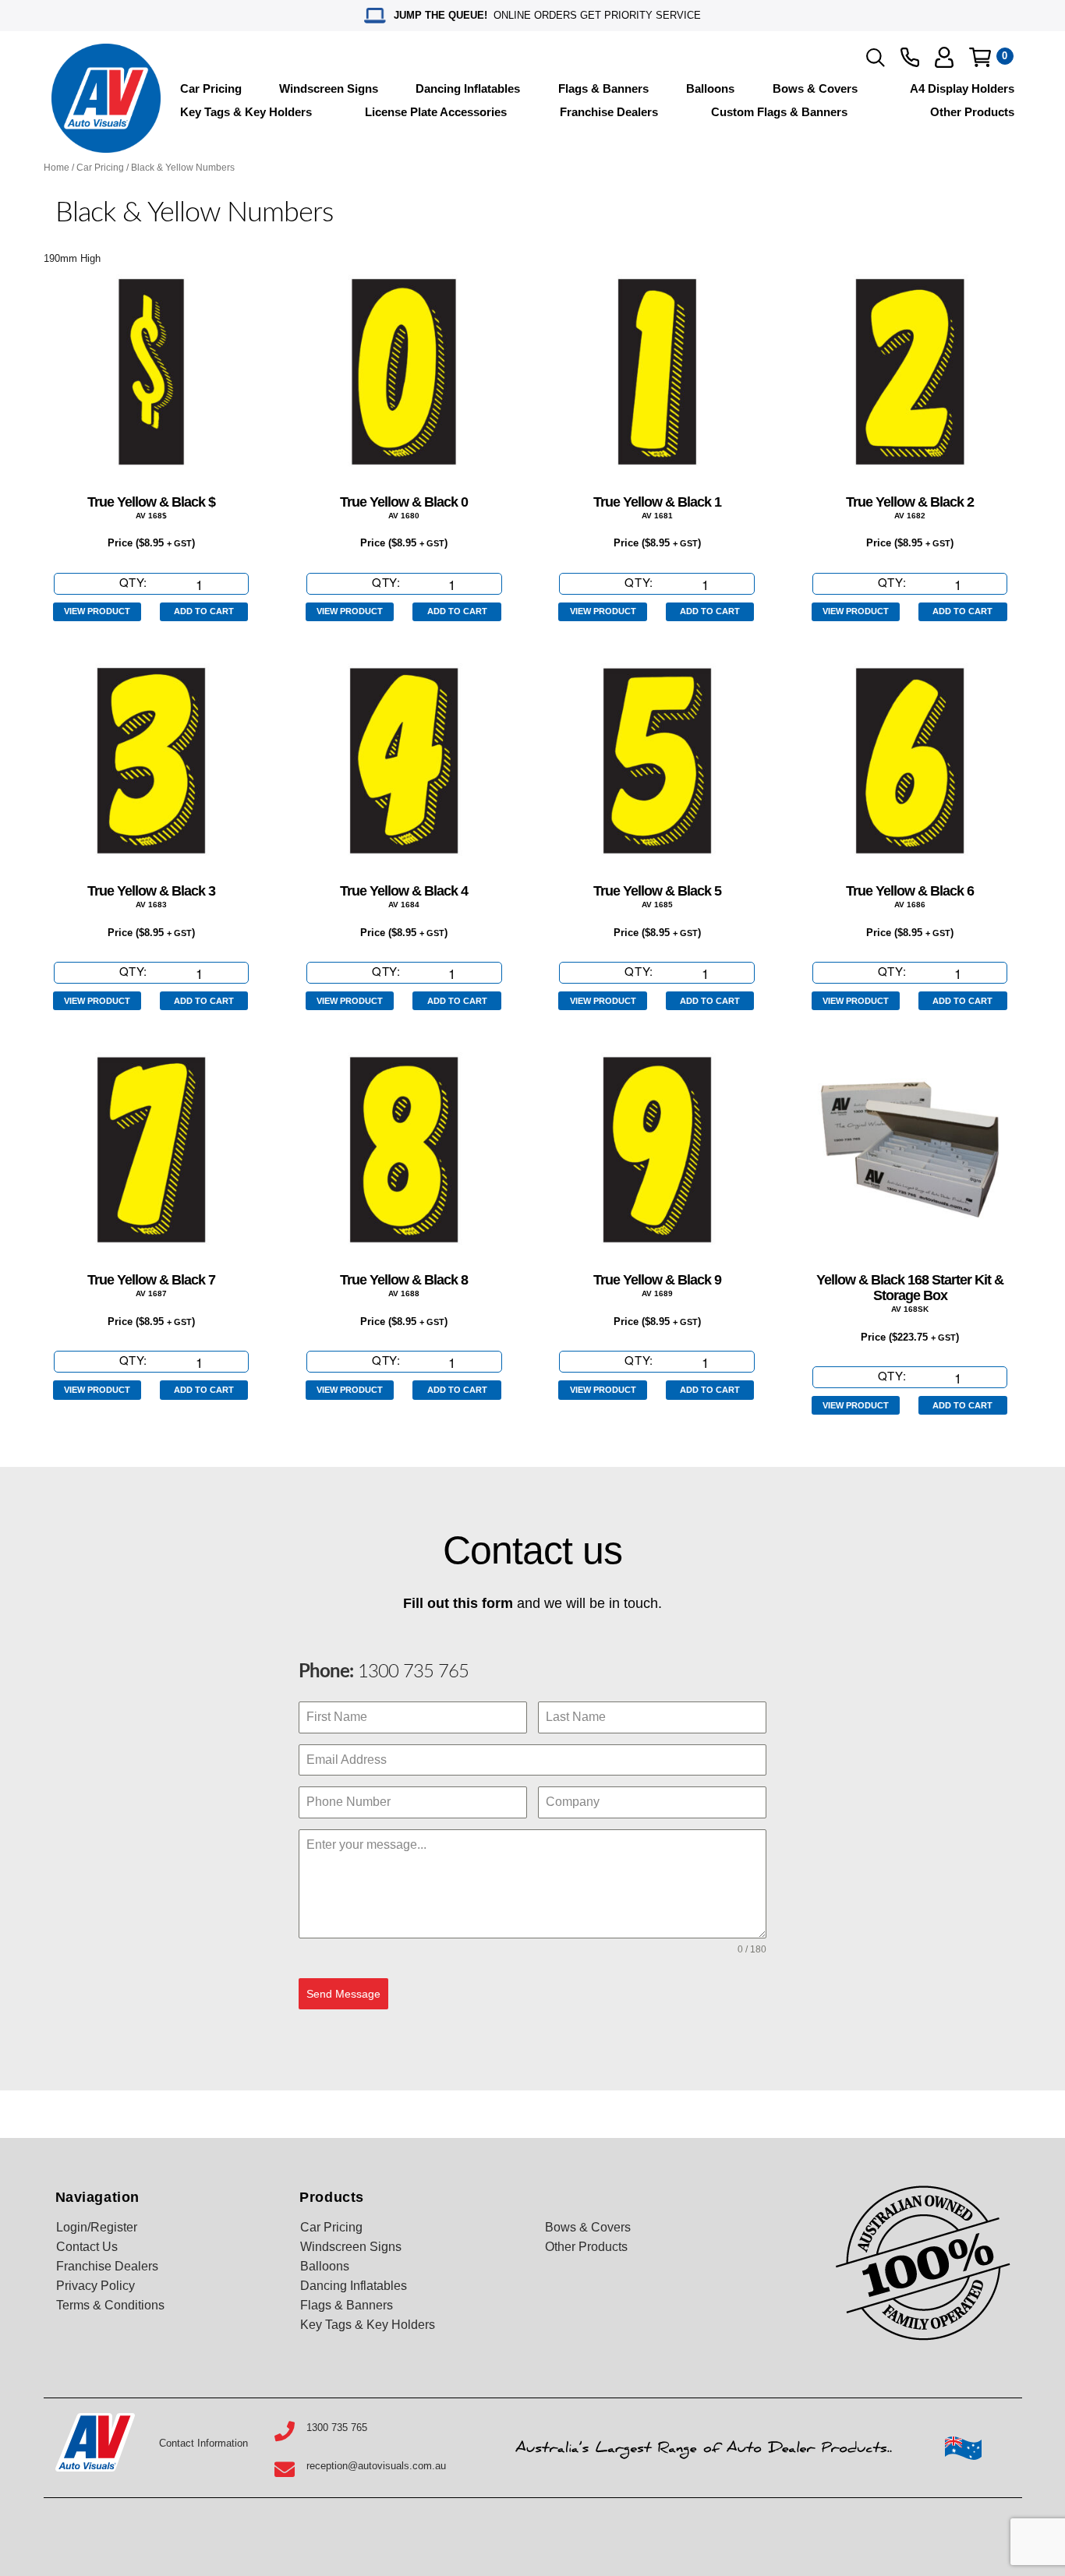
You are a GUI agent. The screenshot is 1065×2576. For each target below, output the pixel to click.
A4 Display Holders (962, 88)
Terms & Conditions (110, 2305)
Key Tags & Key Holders (246, 112)
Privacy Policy (96, 2286)
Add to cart (204, 611)
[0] (980, 57)
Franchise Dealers (609, 112)
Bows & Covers (815, 88)
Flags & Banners (603, 88)
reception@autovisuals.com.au (376, 2466)
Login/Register (97, 2227)
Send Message (343, 1994)
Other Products (972, 112)
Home (57, 168)
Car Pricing (211, 88)
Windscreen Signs (329, 88)
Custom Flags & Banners (779, 112)
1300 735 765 (411, 1672)
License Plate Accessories (436, 112)
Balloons (710, 88)
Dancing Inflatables (468, 88)
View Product (97, 611)
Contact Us (87, 2247)
